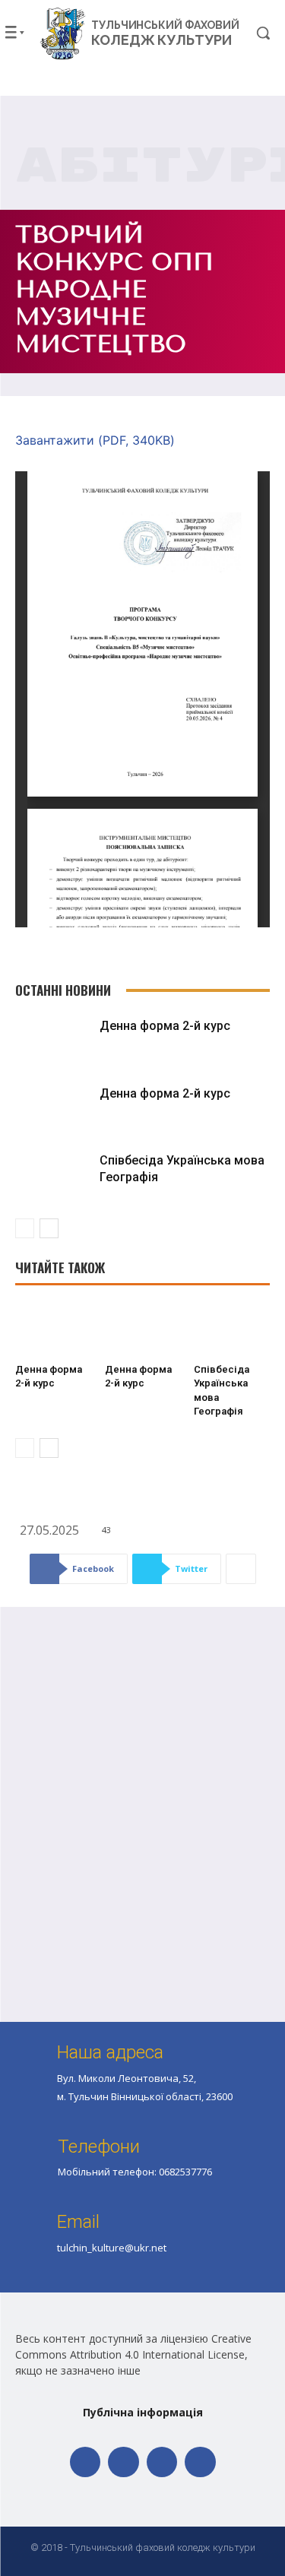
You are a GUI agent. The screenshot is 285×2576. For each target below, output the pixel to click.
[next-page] (49, 1228)
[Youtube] (200, 2462)
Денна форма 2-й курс (165, 1026)
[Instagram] (162, 2462)
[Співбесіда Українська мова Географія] (54, 1177)
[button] (253, 33)
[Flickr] (123, 2462)
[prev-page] (25, 1228)
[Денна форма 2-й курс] (54, 1042)
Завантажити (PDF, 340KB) (95, 440)
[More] (241, 1569)
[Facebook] (85, 2462)
